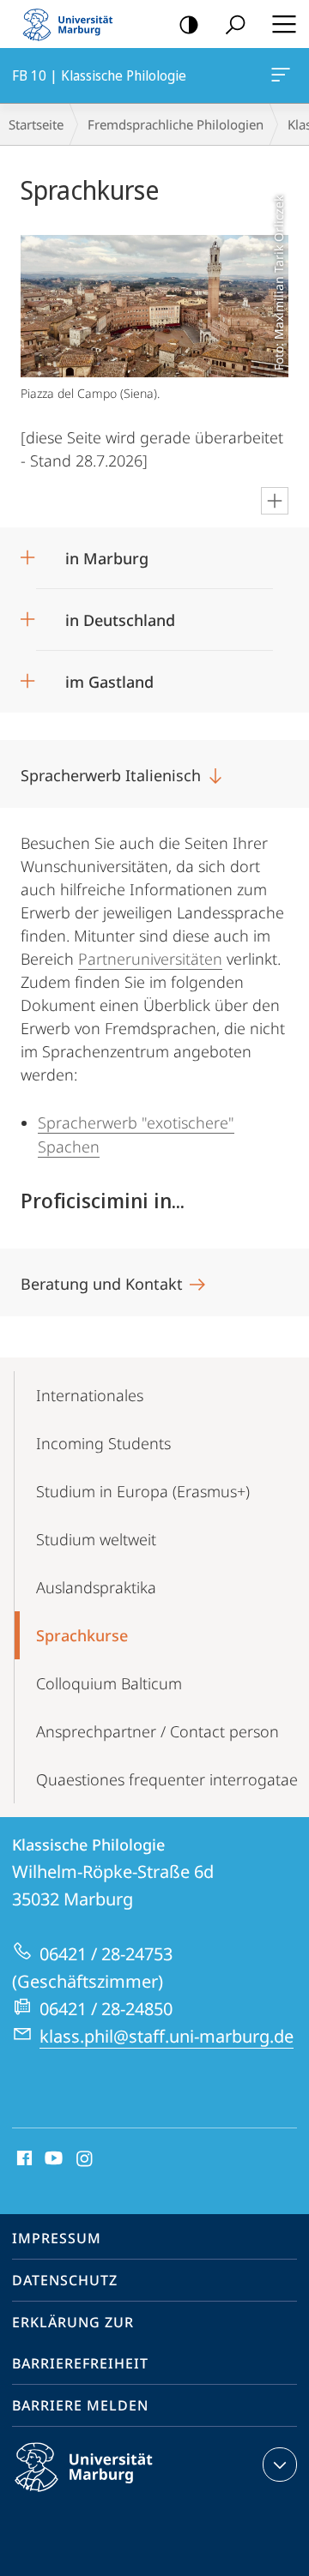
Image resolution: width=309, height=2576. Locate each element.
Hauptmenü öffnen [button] (284, 24)
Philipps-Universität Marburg (114, 2495)
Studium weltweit (96, 1539)
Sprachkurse (82, 1635)
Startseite (36, 124)
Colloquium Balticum (109, 1683)
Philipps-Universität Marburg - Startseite (73, 24)
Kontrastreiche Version (189, 24)
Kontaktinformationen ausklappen (280, 2465)
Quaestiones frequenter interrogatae (167, 1779)
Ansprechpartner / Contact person (158, 1731)
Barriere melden (80, 2405)
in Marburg (107, 553)
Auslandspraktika (96, 1587)
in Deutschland (120, 614)
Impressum (57, 2238)
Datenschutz (65, 2280)
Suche (235, 24)
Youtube (52, 2159)
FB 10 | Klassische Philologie (284, 75)
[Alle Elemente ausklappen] (275, 501)
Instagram (85, 2159)
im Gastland (109, 676)
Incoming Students (103, 1443)
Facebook (23, 2159)
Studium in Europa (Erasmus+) (143, 1491)
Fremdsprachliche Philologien (176, 124)
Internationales (90, 1395)
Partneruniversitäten (150, 959)
